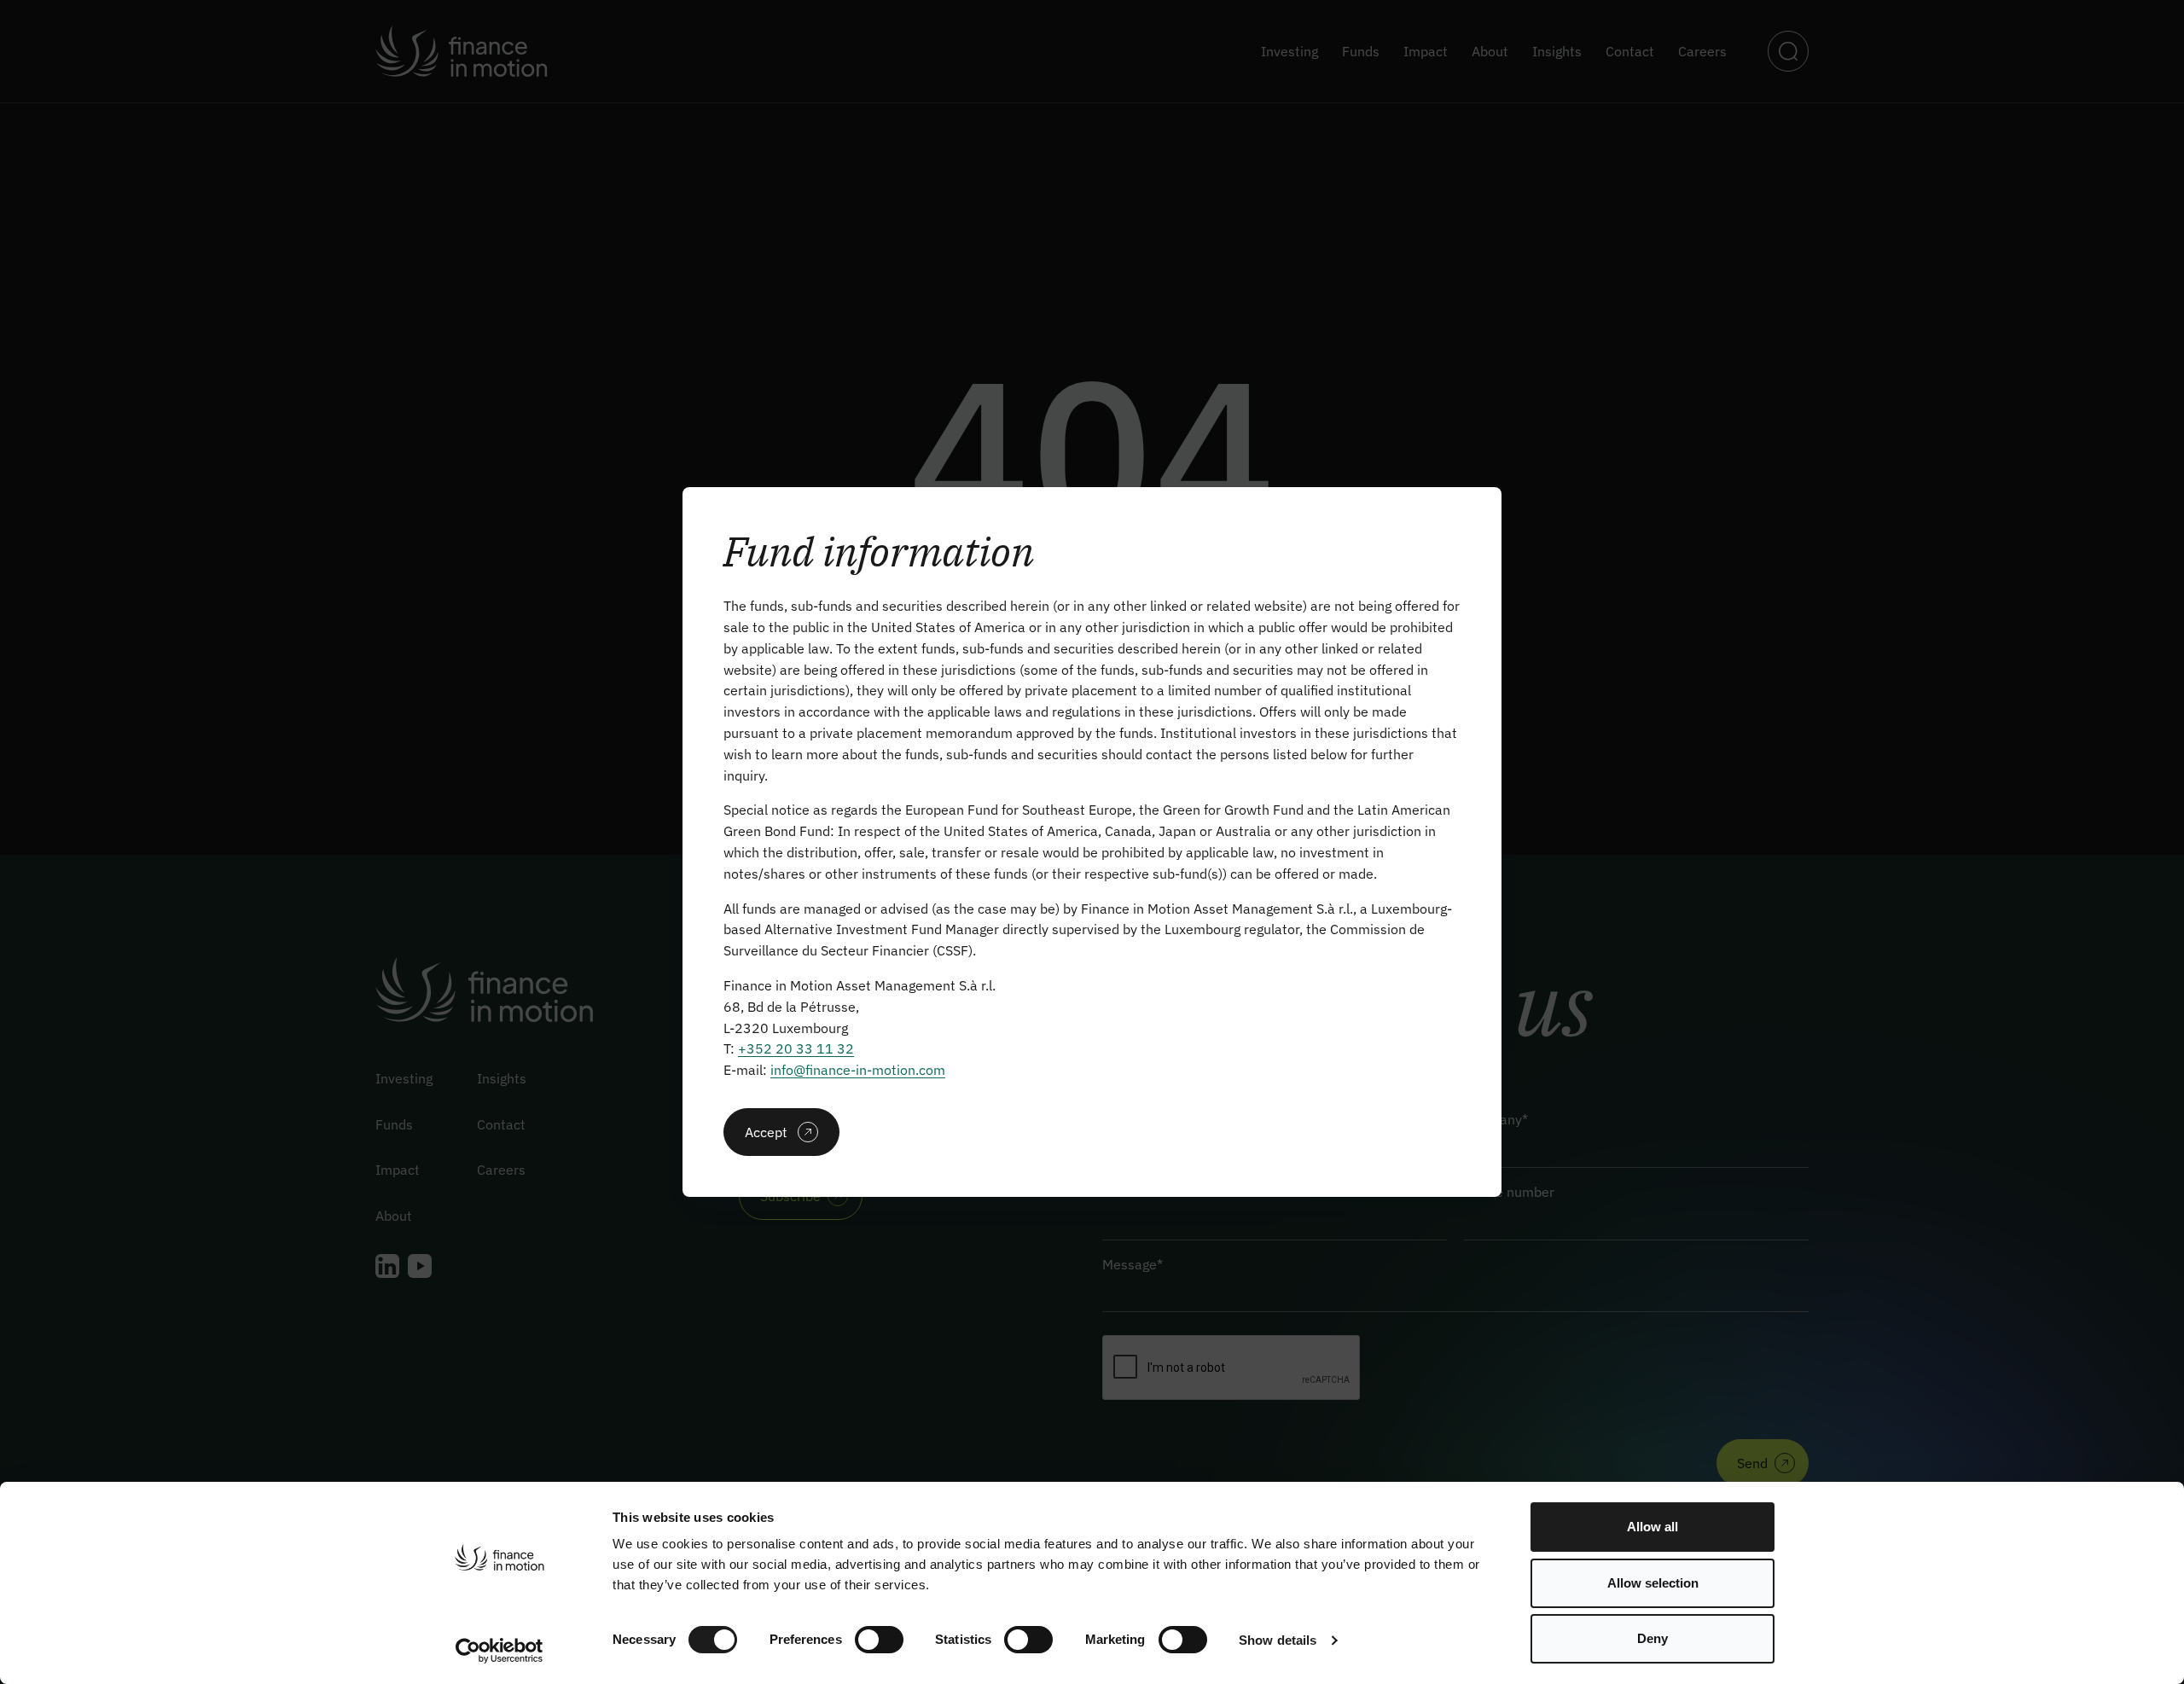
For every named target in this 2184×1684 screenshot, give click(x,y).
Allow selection (1653, 1583)
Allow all (1653, 1527)
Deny (1653, 1638)
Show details (1278, 1640)
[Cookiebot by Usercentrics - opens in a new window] (500, 1651)
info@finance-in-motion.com (858, 1070)
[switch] (879, 1640)
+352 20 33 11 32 (796, 1048)
